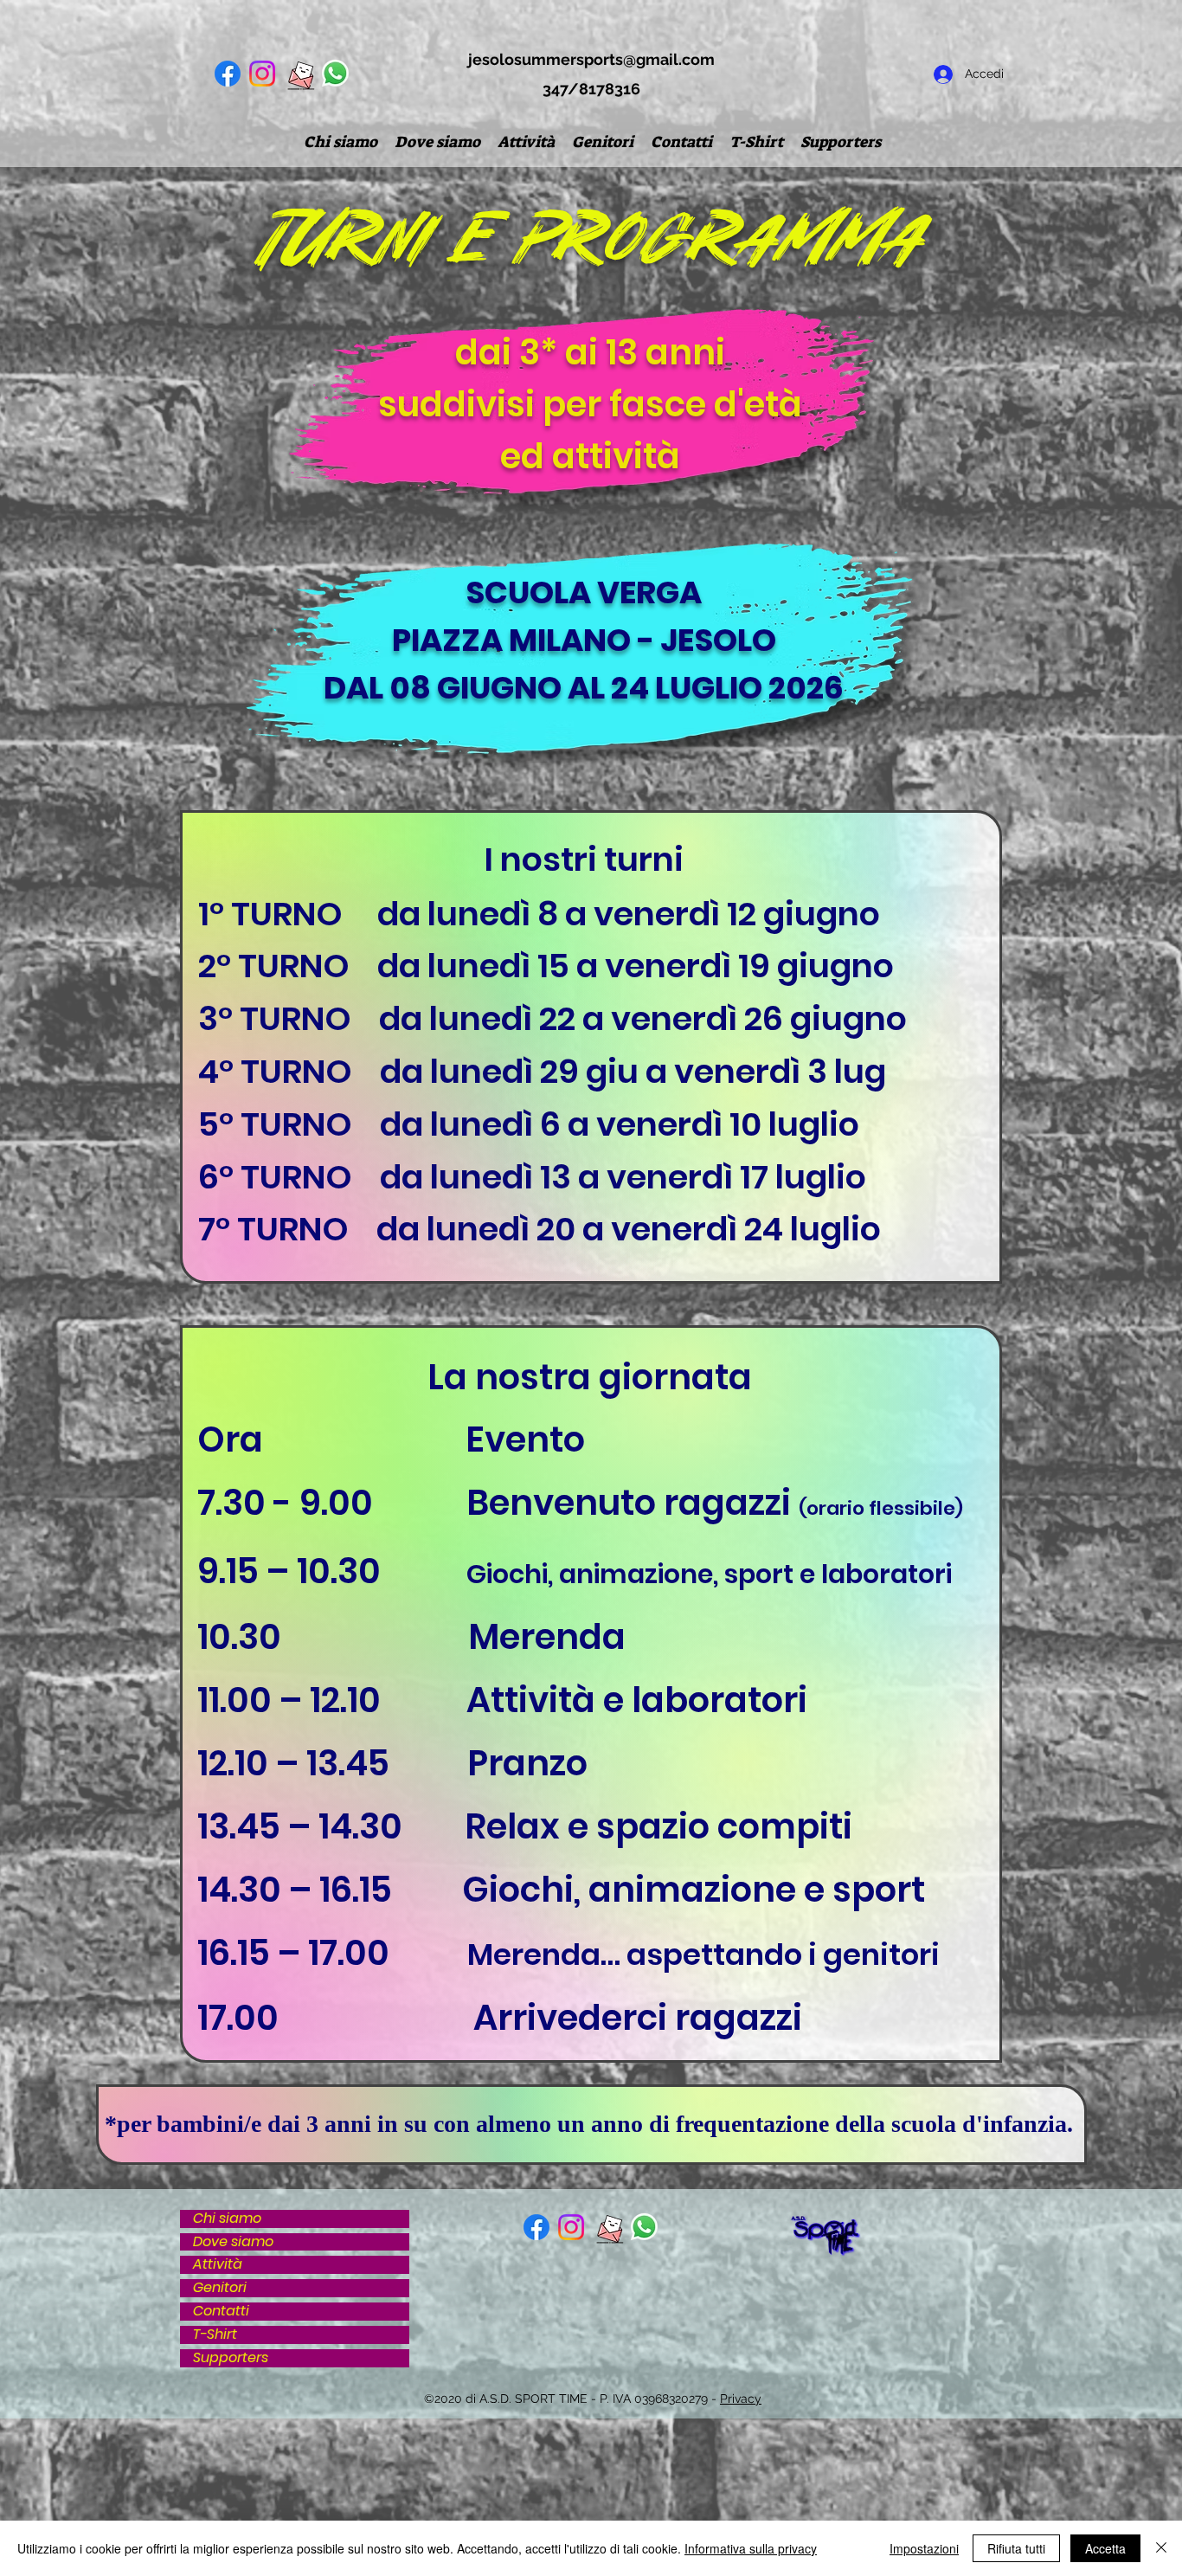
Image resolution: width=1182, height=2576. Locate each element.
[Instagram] (262, 74)
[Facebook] (228, 74)
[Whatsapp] (335, 73)
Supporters (231, 2358)
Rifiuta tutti (1016, 2548)
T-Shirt (215, 2335)
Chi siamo (227, 2219)
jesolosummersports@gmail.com (591, 59)
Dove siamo (233, 2242)
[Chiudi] (1161, 2548)
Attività (218, 2265)
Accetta (1105, 2548)
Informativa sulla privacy (751, 2548)
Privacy (741, 2399)
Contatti (221, 2312)
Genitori (220, 2288)
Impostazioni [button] (924, 2548)
